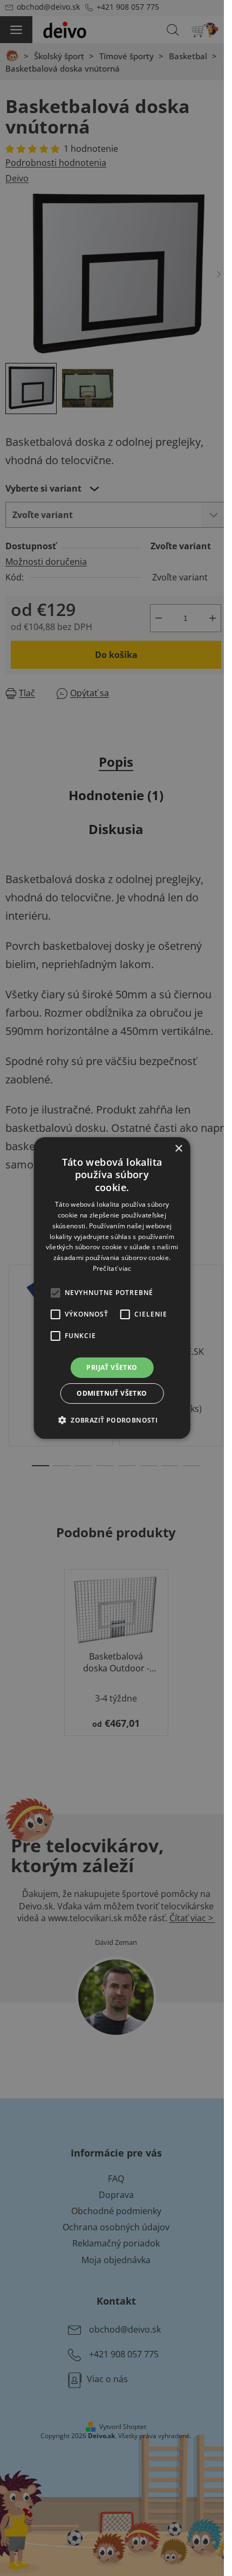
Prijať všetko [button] (112, 1367)
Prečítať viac (112, 1268)
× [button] (178, 1149)
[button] (112, 1420)
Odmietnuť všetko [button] (112, 1393)
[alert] (112, 1288)
